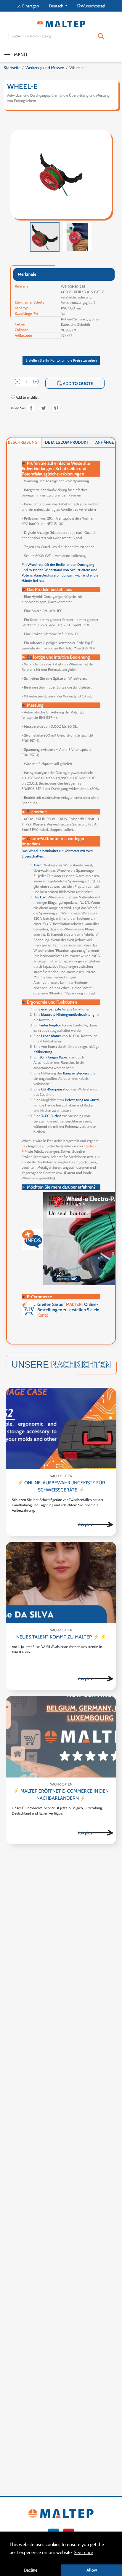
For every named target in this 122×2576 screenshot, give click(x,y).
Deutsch (57, 6)
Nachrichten (61, 1476)
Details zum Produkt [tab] (67, 442)
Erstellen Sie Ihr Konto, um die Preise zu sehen (61, 360)
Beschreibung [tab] (23, 442)
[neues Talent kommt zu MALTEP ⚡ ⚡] (61, 1583)
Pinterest (56, 408)
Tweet (44, 408)
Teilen (31, 408)
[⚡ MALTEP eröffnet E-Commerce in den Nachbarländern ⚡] (61, 1737)
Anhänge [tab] (105, 442)
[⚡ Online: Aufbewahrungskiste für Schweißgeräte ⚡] (61, 1428)
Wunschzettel (91, 6)
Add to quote (75, 383)
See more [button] (83, 2552)
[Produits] (95, 1524)
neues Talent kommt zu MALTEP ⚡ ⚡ (61, 1637)
